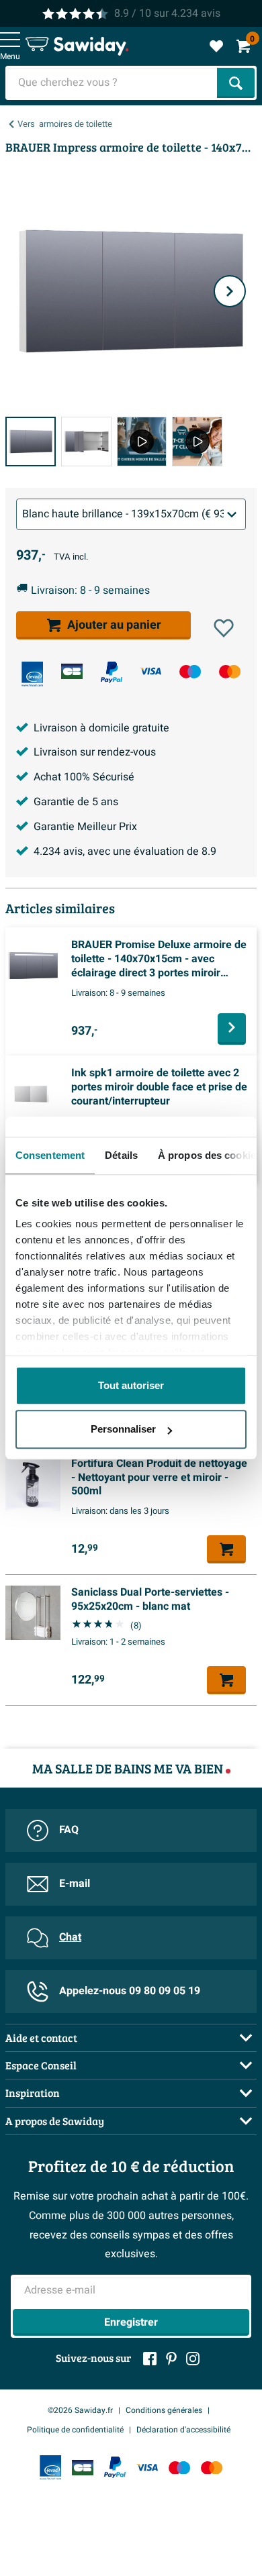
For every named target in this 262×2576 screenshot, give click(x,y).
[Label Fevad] (32, 674)
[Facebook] (150, 2359)
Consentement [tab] (50, 1155)
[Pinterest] (171, 2359)
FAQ (69, 1830)
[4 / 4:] (197, 442)
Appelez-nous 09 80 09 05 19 (130, 1991)
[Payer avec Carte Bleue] (72, 671)
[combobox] (113, 83)
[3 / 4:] (142, 442)
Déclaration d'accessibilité (183, 2430)
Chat (70, 1937)
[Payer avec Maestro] (190, 671)
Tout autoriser (131, 1385)
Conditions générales (164, 2410)
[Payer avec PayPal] (112, 672)
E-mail (75, 1884)
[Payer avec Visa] (150, 671)
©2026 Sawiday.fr (80, 2410)
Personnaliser (123, 1429)
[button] (224, 628)
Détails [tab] (121, 1155)
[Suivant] (230, 291)
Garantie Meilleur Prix (85, 827)
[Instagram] (193, 2359)
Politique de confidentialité (75, 2430)
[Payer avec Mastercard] (230, 671)
